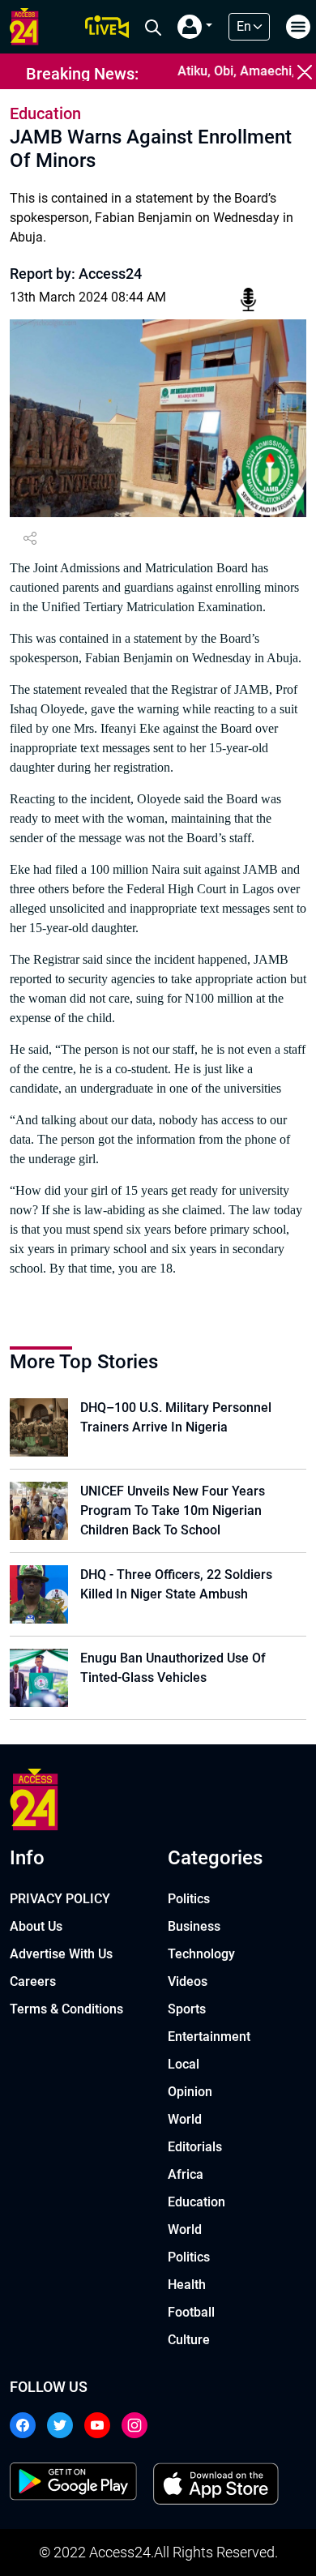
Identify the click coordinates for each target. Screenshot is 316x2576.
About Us (36, 1926)
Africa (186, 2174)
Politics (189, 1899)
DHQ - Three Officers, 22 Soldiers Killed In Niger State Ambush (176, 1584)
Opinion (190, 2092)
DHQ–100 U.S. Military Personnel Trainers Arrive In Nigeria (176, 1417)
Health (187, 2285)
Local (184, 2064)
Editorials (195, 2147)
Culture (189, 2340)
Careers (33, 1981)
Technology (201, 1954)
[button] (195, 27)
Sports (187, 2009)
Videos (188, 1981)
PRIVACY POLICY (60, 1899)
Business (194, 1926)
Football (191, 2312)
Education (196, 2202)
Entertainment (209, 2037)
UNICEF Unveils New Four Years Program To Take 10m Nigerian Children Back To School (173, 1511)
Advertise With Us (61, 1954)
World (185, 2119)
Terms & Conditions (66, 2009)
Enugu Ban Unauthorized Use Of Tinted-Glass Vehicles (173, 1668)
